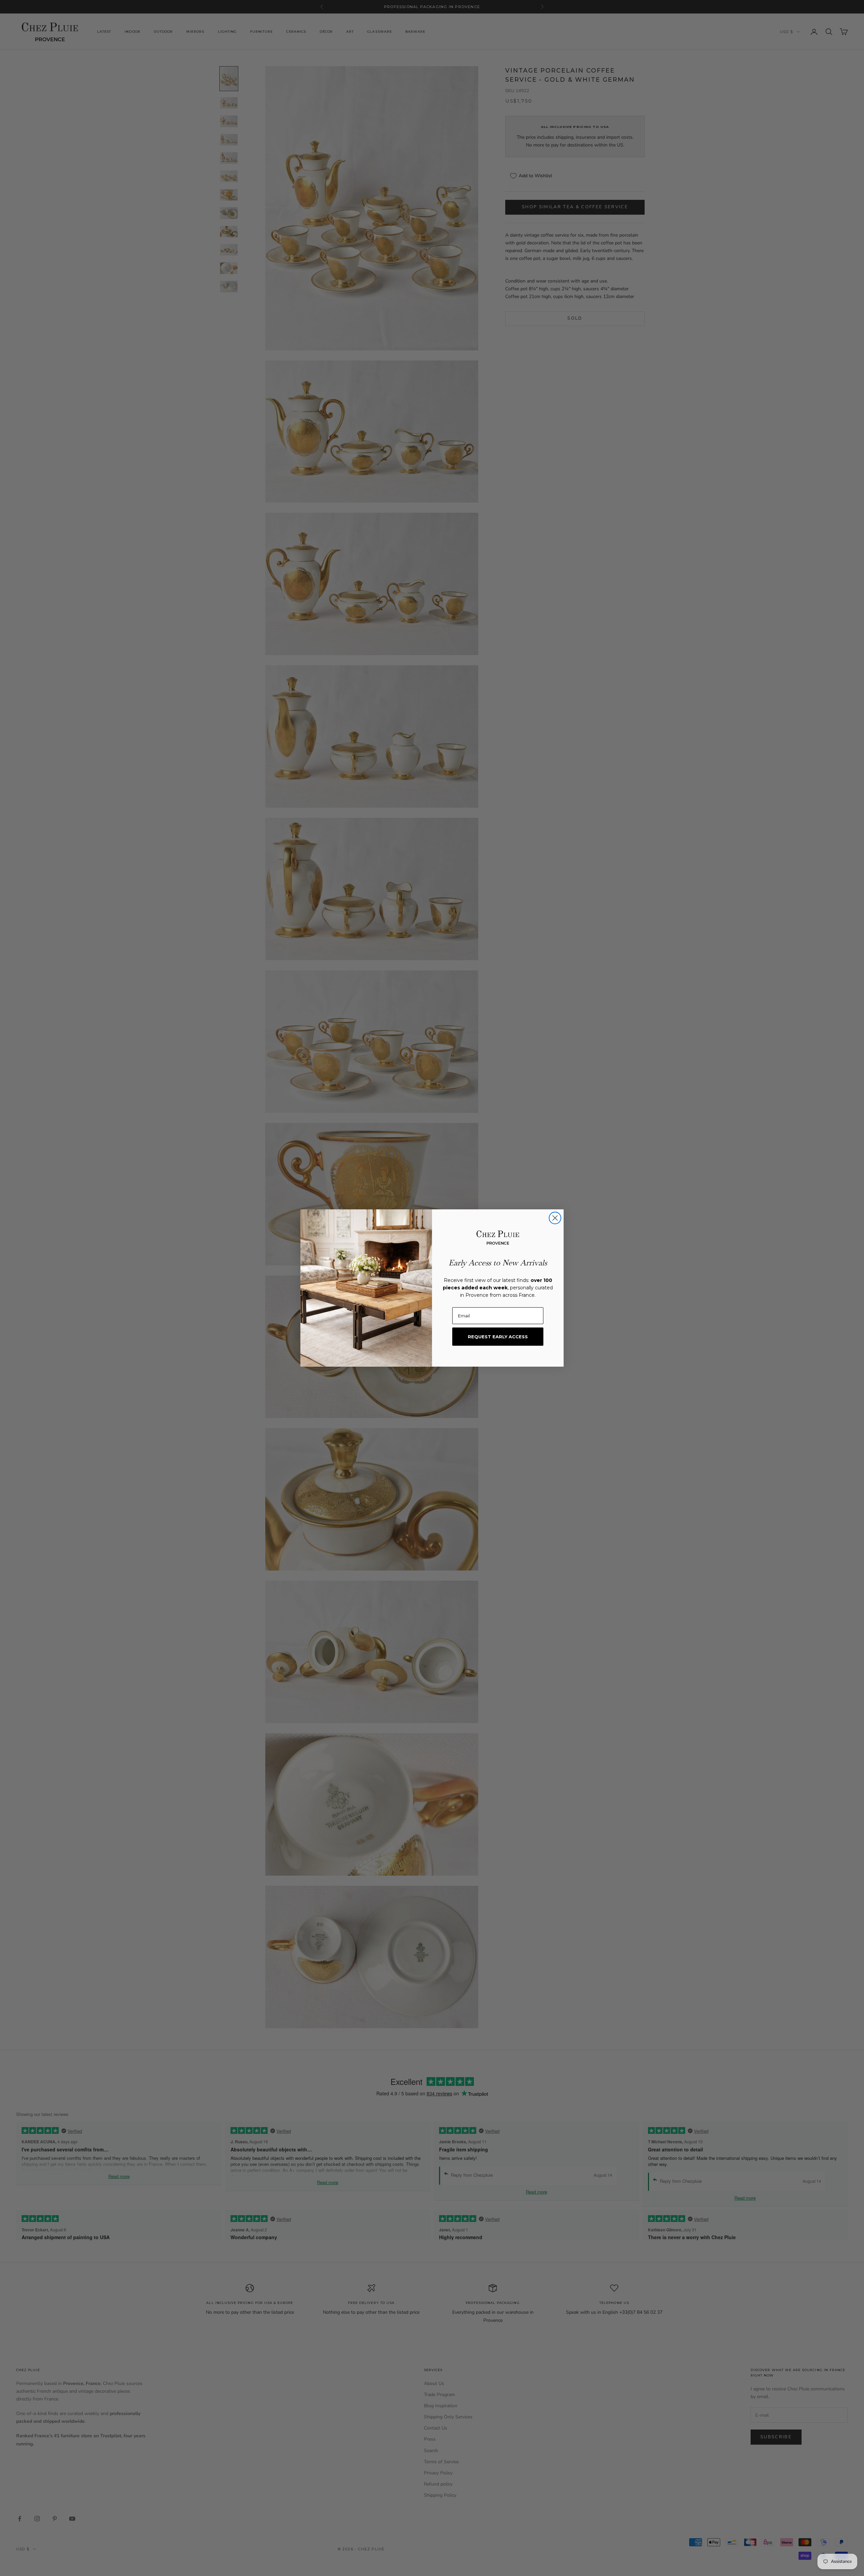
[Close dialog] (555, 1218)
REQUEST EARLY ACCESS (498, 1337)
